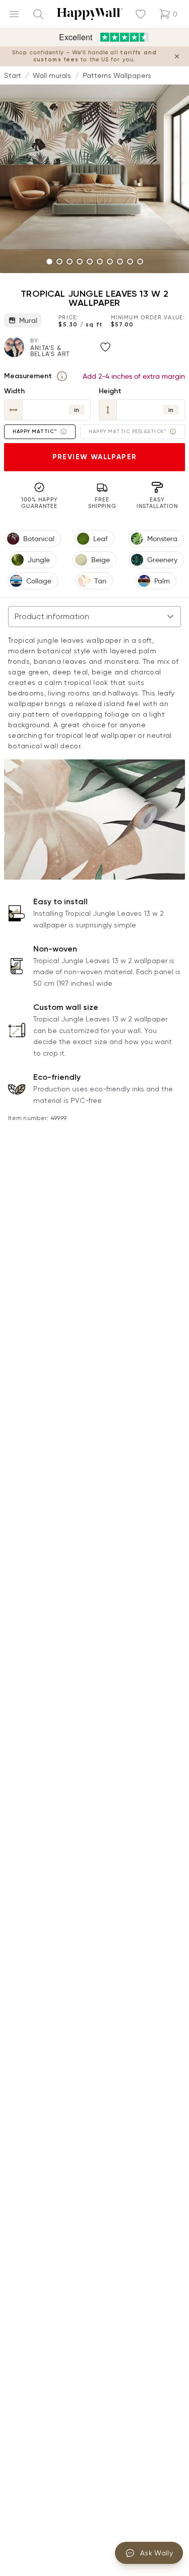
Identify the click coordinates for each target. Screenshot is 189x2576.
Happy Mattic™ (35, 432)
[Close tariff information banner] (177, 56)
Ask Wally (156, 2553)
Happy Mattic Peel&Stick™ (128, 432)
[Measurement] (62, 376)
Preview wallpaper (95, 457)
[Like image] (105, 347)
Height (110, 391)
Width (14, 391)
